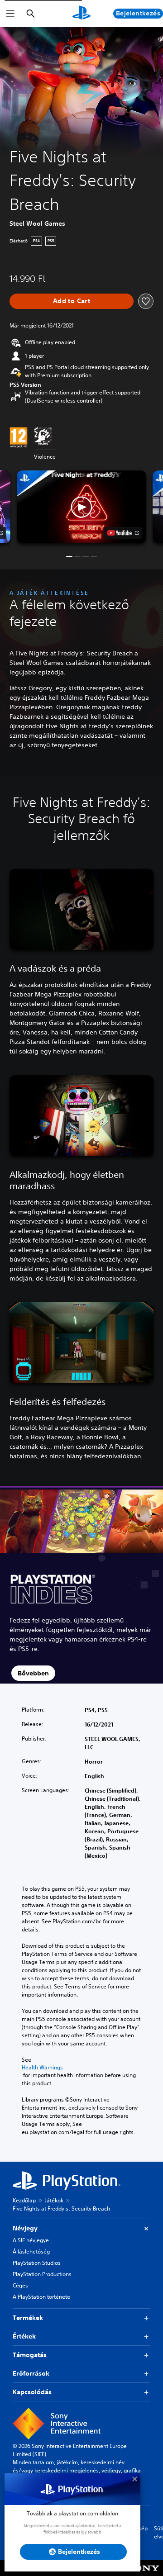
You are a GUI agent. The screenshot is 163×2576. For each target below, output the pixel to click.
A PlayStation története (41, 2297)
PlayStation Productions (42, 2274)
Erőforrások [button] (31, 2373)
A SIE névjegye (31, 2240)
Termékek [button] (28, 2318)
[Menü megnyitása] (10, 14)
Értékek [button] (24, 2336)
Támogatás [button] (30, 2355)
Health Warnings (42, 2068)
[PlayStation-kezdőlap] (81, 14)
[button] (81, 507)
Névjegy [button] (25, 2228)
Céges (20, 2285)
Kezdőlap (24, 2200)
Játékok (54, 2200)
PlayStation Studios (37, 2263)
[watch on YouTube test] (123, 533)
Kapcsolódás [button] (32, 2392)
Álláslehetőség (31, 2251)
